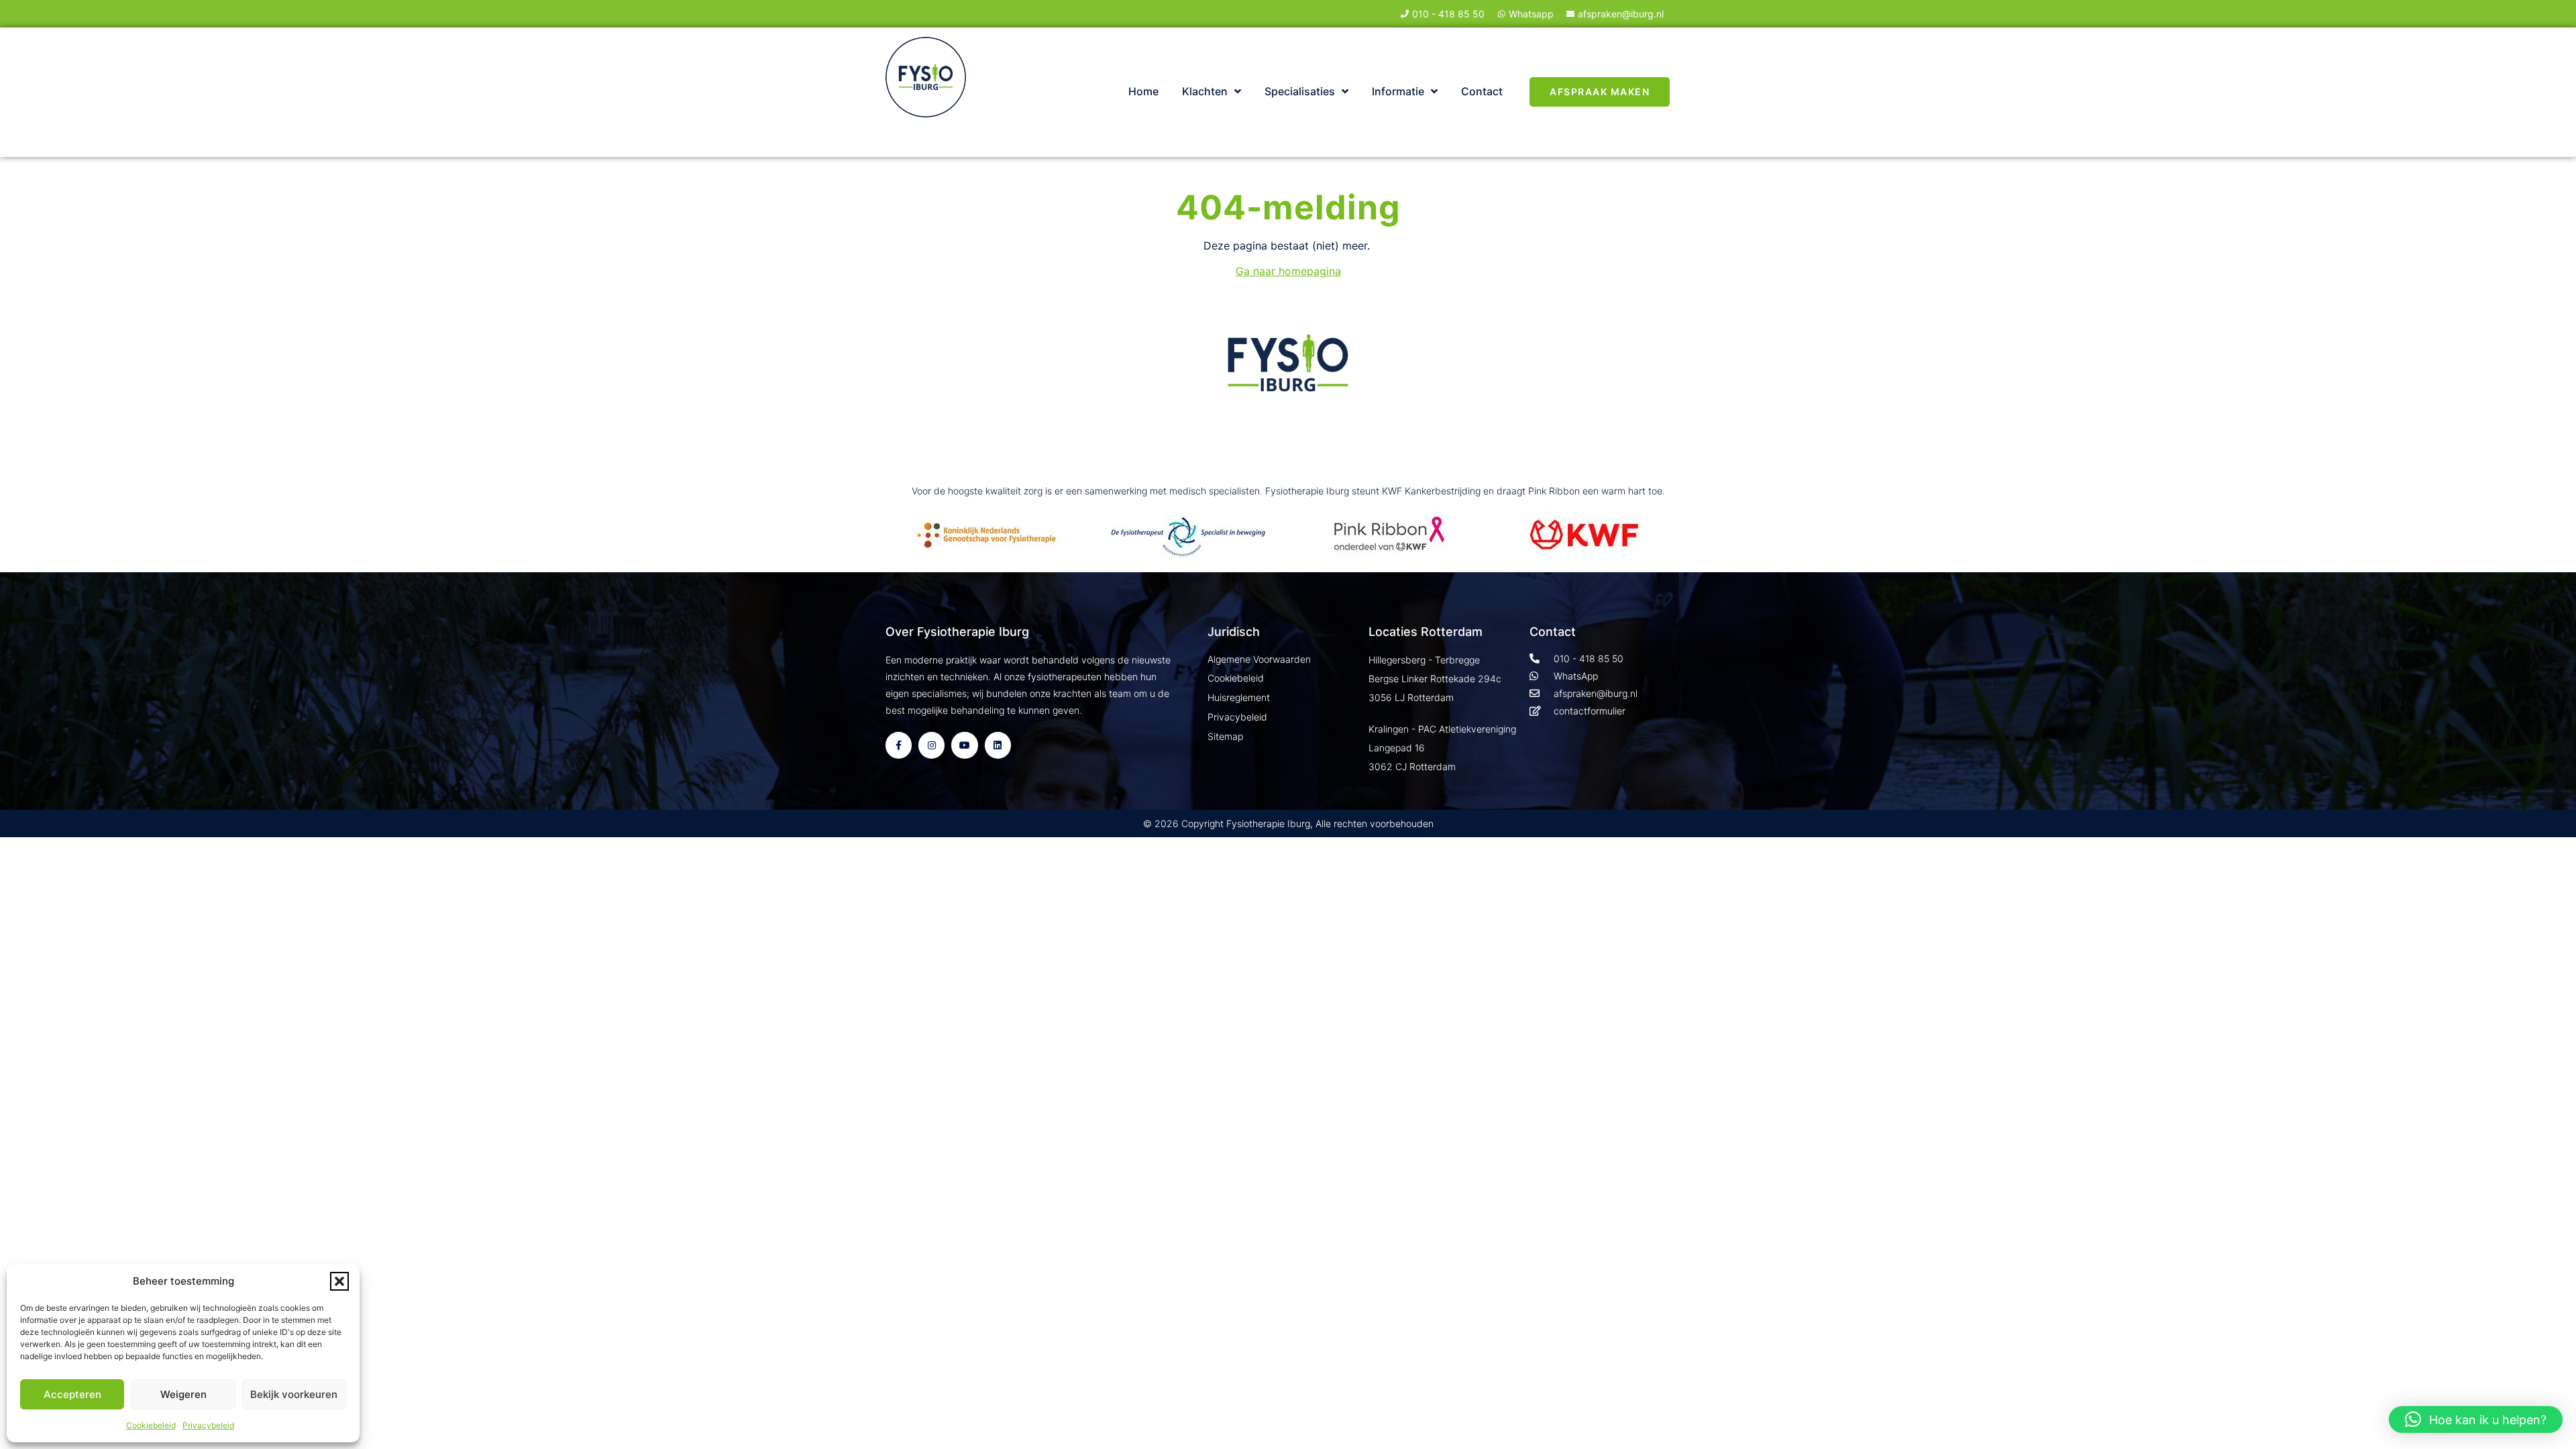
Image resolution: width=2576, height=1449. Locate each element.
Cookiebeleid (151, 1425)
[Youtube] (964, 745)
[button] (339, 1281)
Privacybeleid (208, 1425)
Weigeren (183, 1394)
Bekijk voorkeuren (294, 1394)
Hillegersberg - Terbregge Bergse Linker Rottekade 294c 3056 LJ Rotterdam (1435, 679)
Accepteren (72, 1394)
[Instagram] (931, 745)
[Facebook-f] (899, 745)
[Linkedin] (998, 745)
